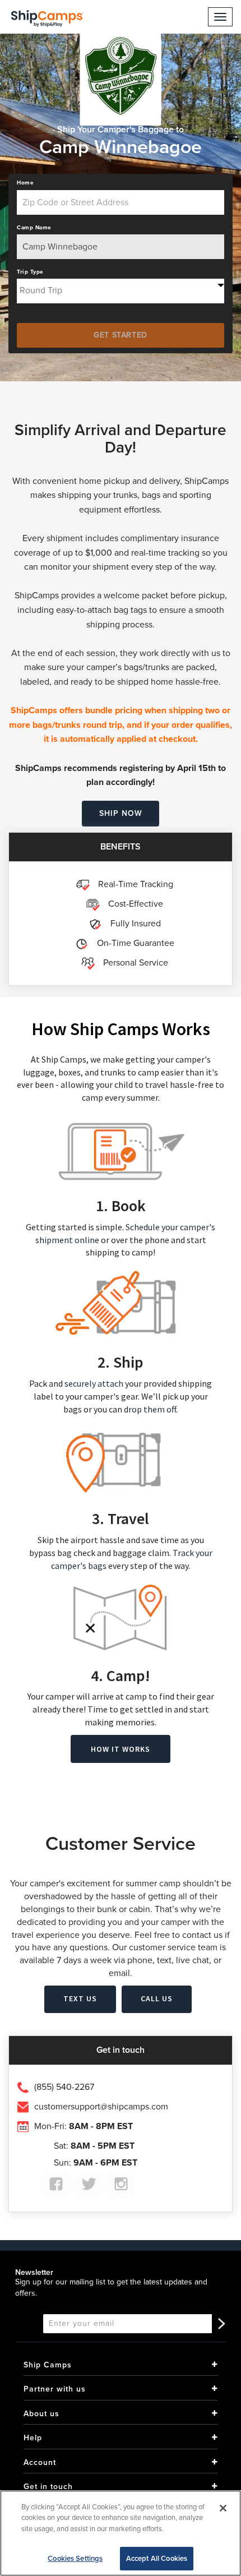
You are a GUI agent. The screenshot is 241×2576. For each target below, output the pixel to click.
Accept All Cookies (157, 2558)
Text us (80, 1998)
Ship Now (121, 813)
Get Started (121, 335)
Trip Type (30, 272)
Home (25, 183)
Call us (157, 1998)
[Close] (223, 2508)
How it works (121, 1749)
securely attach (94, 1383)
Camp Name (34, 228)
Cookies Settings (75, 2558)
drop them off (150, 1409)
